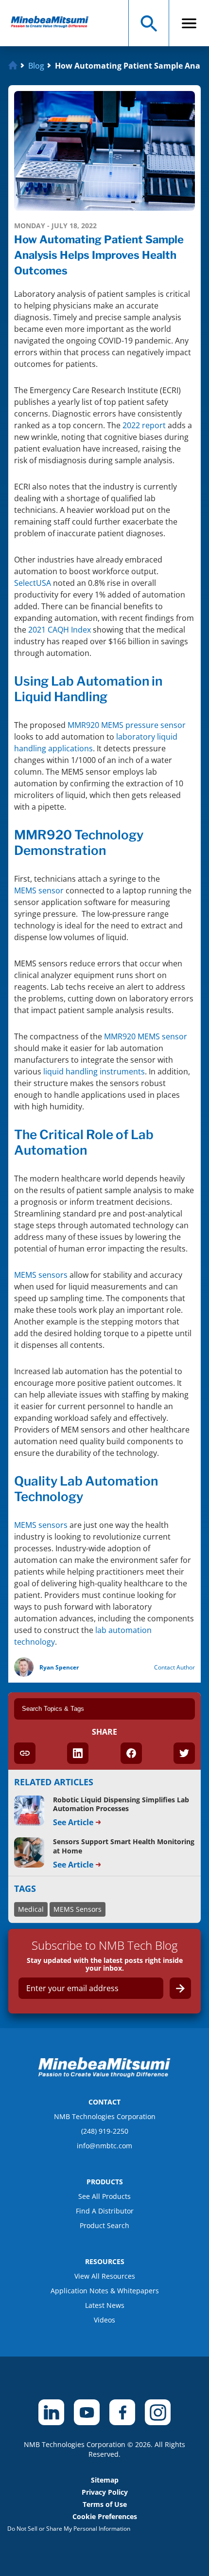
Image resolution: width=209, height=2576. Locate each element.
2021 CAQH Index (60, 630)
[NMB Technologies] (14, 66)
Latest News (105, 2305)
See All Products (104, 2196)
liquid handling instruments (94, 1071)
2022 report (144, 425)
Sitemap (105, 2480)
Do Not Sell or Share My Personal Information (69, 2529)
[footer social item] (51, 2412)
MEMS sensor (39, 890)
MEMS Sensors (78, 1909)
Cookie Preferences (105, 2516)
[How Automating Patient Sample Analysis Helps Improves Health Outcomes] (54, 23)
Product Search (104, 2225)
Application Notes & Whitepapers (105, 2291)
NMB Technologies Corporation (105, 2116)
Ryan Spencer (59, 1667)
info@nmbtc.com (104, 2146)
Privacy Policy (105, 2492)
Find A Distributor (105, 2211)
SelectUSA (33, 583)
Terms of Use (105, 2504)
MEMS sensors (41, 1275)
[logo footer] (104, 2075)
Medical (31, 1909)
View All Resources (105, 2276)
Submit (180, 1988)
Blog (36, 66)
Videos (104, 2320)
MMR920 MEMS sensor (146, 1036)
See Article (73, 1822)
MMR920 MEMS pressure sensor (127, 725)
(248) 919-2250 (105, 2131)
